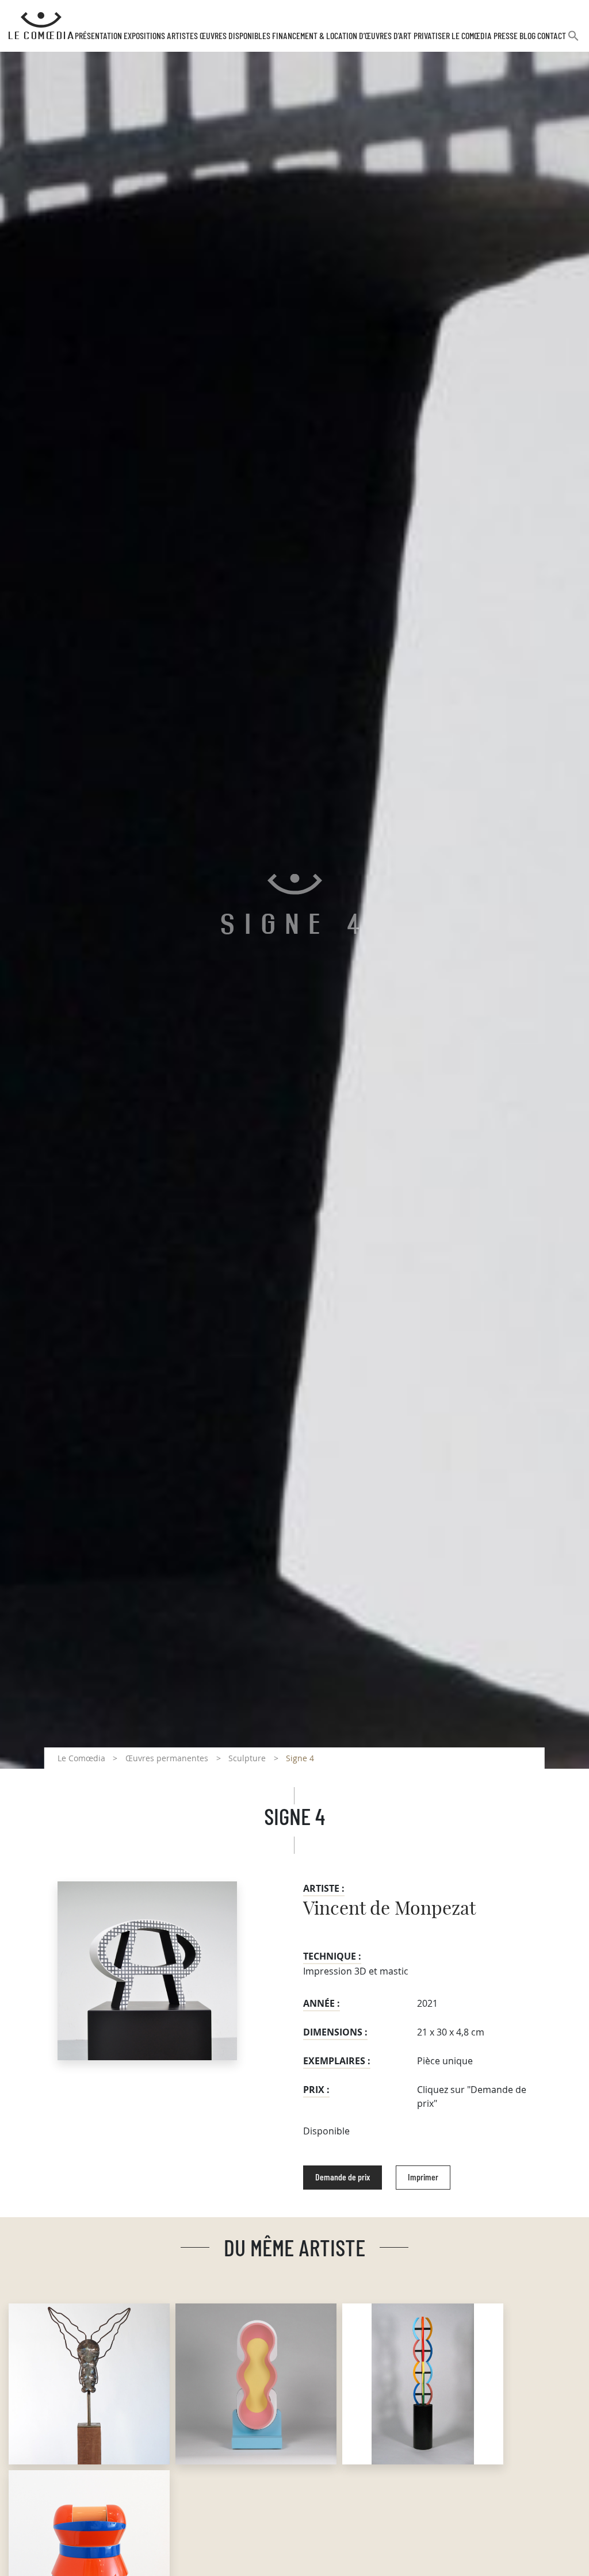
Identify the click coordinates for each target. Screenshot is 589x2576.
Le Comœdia (81, 1758)
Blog (527, 36)
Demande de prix (343, 2178)
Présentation (98, 36)
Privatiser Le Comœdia (453, 36)
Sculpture (247, 1758)
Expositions (144, 36)
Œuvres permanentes (167, 1758)
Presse (506, 36)
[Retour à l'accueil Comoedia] (41, 26)
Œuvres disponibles (235, 36)
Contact (552, 36)
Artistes (182, 36)
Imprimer (423, 2178)
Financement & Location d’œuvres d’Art (342, 36)
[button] (573, 41)
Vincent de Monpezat (389, 1909)
